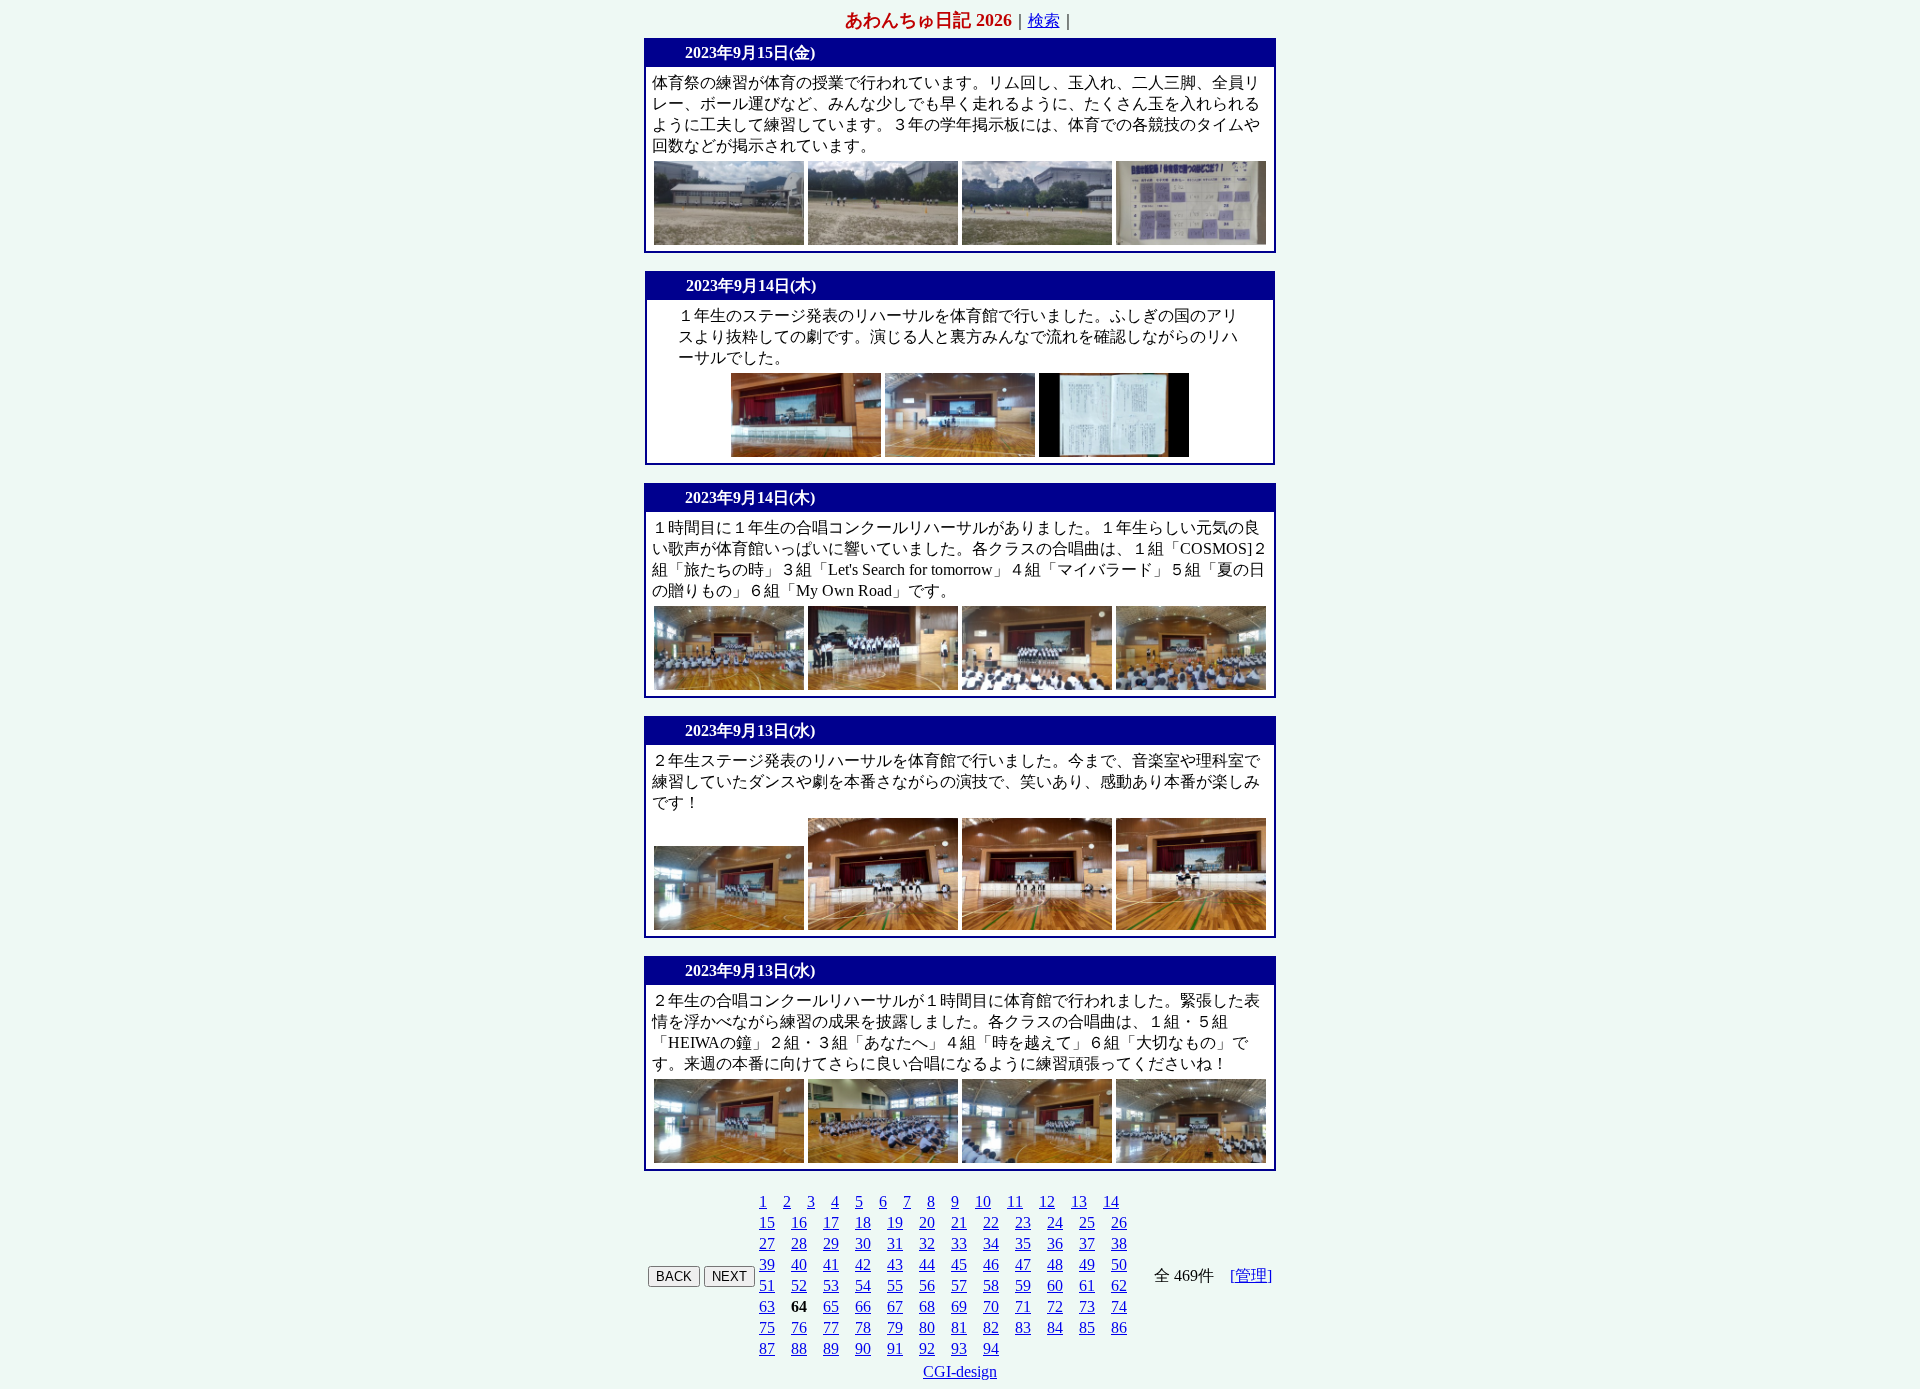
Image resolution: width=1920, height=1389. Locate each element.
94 (991, 1348)
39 (767, 1264)
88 (799, 1348)
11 (1015, 1201)
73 (1087, 1306)
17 (831, 1222)
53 (831, 1285)
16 (799, 1222)
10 (983, 1201)
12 (1047, 1201)
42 (863, 1264)
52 (799, 1285)
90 (863, 1348)
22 (991, 1222)
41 (831, 1264)
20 (927, 1222)
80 (927, 1327)
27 (767, 1243)
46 (991, 1264)
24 (1055, 1222)
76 (799, 1327)
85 (1087, 1327)
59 (1023, 1285)
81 (959, 1327)
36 (1055, 1243)
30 (863, 1243)
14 (1111, 1201)
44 (927, 1264)
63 (767, 1306)
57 (959, 1285)
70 (991, 1306)
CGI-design (960, 1371)
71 (1023, 1306)
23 (1023, 1222)
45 (959, 1264)
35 (1023, 1243)
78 (863, 1327)
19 (895, 1222)
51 (767, 1285)
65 (831, 1306)
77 (831, 1327)
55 (895, 1285)
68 (927, 1306)
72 (1055, 1306)
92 (927, 1348)
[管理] (1251, 1275)
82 (991, 1327)
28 (799, 1243)
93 (959, 1348)
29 (831, 1243)
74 (1119, 1306)
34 (991, 1243)
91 (895, 1348)
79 (895, 1327)
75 (767, 1327)
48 (1055, 1264)
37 (1087, 1243)
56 (927, 1285)
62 (1119, 1285)
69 (959, 1306)
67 (895, 1306)
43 (895, 1264)
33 (959, 1243)
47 (1023, 1264)
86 (1119, 1327)
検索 (1044, 20)
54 (863, 1285)
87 (767, 1348)
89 (831, 1348)
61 (1087, 1285)
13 (1079, 1201)
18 (863, 1222)
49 (1087, 1264)
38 (1119, 1243)
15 (767, 1222)
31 (895, 1243)
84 (1055, 1327)
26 (1119, 1222)
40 (799, 1264)
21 (959, 1222)
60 (1055, 1285)
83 (1023, 1327)
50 (1119, 1264)
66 (863, 1306)
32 (927, 1243)
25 (1087, 1222)
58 (991, 1285)
